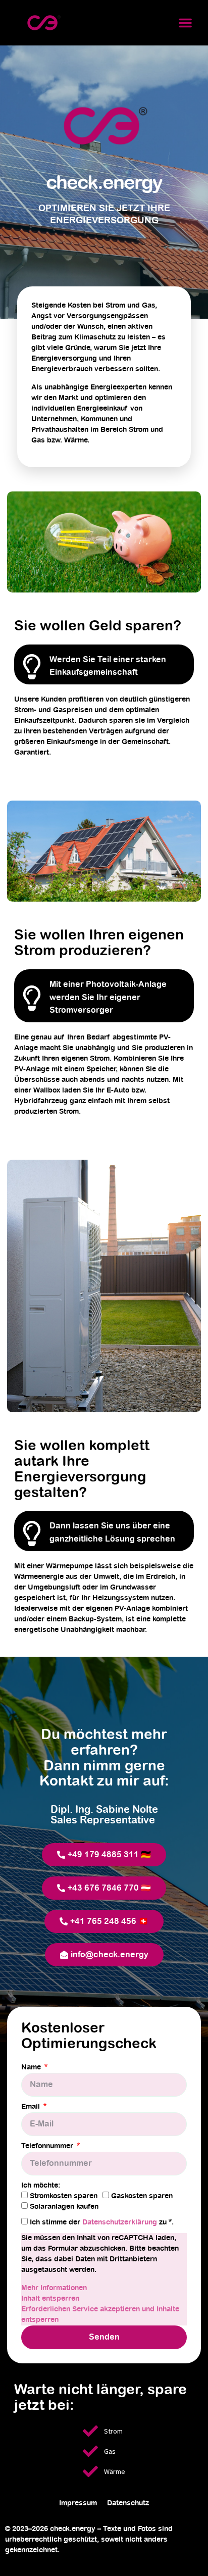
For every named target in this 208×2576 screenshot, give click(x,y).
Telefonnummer (48, 2146)
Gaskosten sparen (142, 2196)
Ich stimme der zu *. (102, 2222)
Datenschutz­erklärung (121, 2222)
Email (32, 2107)
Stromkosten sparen (64, 2196)
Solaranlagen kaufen (64, 2207)
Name (32, 2067)
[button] (185, 23)
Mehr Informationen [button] (54, 2288)
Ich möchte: (41, 2186)
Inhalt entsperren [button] (50, 2299)
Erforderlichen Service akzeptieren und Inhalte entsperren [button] (100, 2315)
